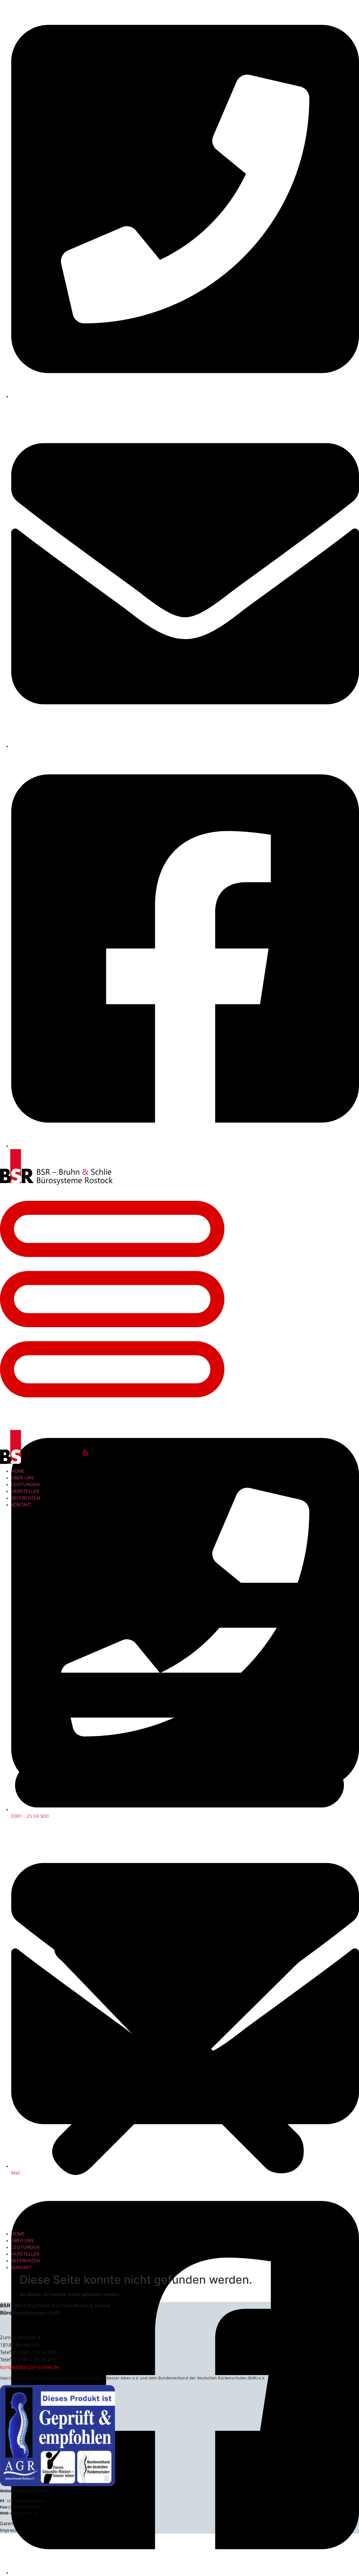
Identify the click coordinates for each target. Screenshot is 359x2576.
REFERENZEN (26, 1498)
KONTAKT (21, 1505)
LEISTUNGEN (25, 1484)
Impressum (12, 2530)
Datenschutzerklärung (24, 2523)
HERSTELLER (25, 1491)
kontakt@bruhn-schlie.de (29, 2367)
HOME (18, 1471)
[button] (179, 1869)
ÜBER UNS (23, 1478)
